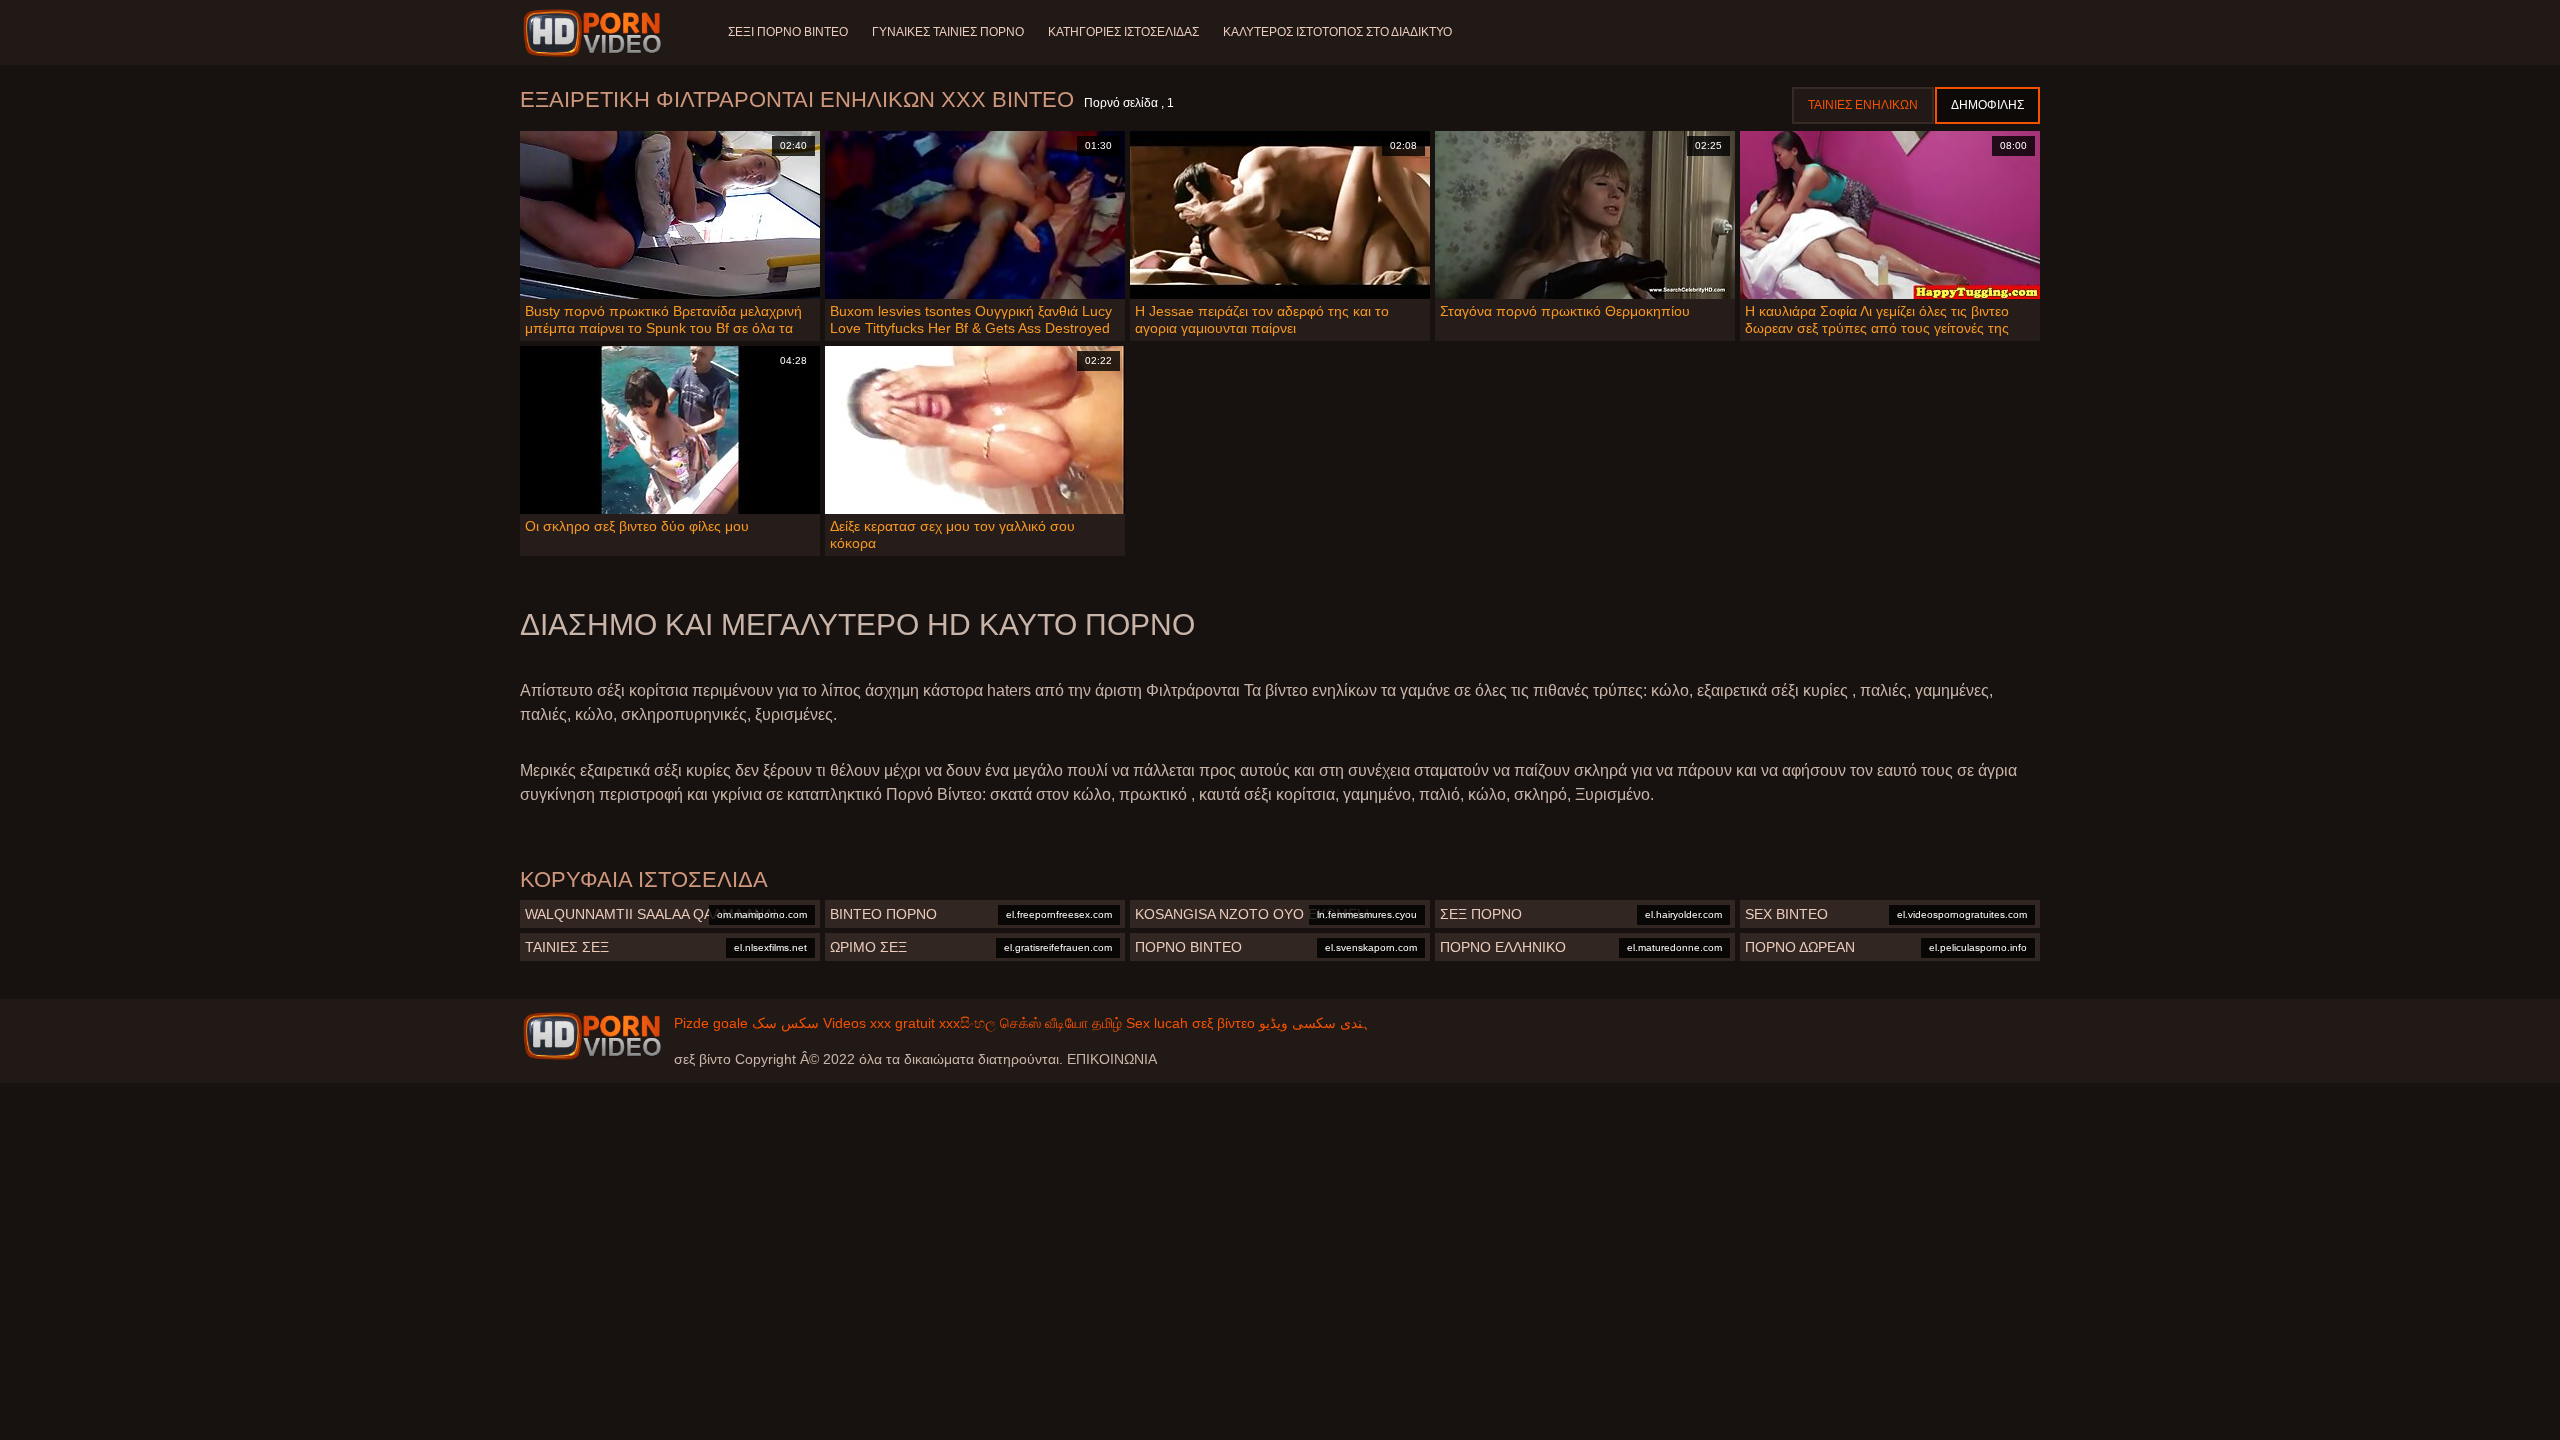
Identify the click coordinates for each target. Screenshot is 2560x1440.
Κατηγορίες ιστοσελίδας (1123, 32)
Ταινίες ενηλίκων (1863, 105)
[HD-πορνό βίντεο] (595, 33)
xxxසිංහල (967, 1023)
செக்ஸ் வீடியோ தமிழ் (1061, 1023)
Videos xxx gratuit (879, 1023)
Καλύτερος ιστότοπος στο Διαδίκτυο (1337, 32)
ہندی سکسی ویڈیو (1314, 1023)
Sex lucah (1157, 1023)
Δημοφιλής (1987, 105)
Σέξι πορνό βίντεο (788, 32)
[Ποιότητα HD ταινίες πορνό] (592, 1036)
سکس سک (785, 1023)
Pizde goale (711, 1023)
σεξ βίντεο (1223, 1023)
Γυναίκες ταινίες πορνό (948, 32)
